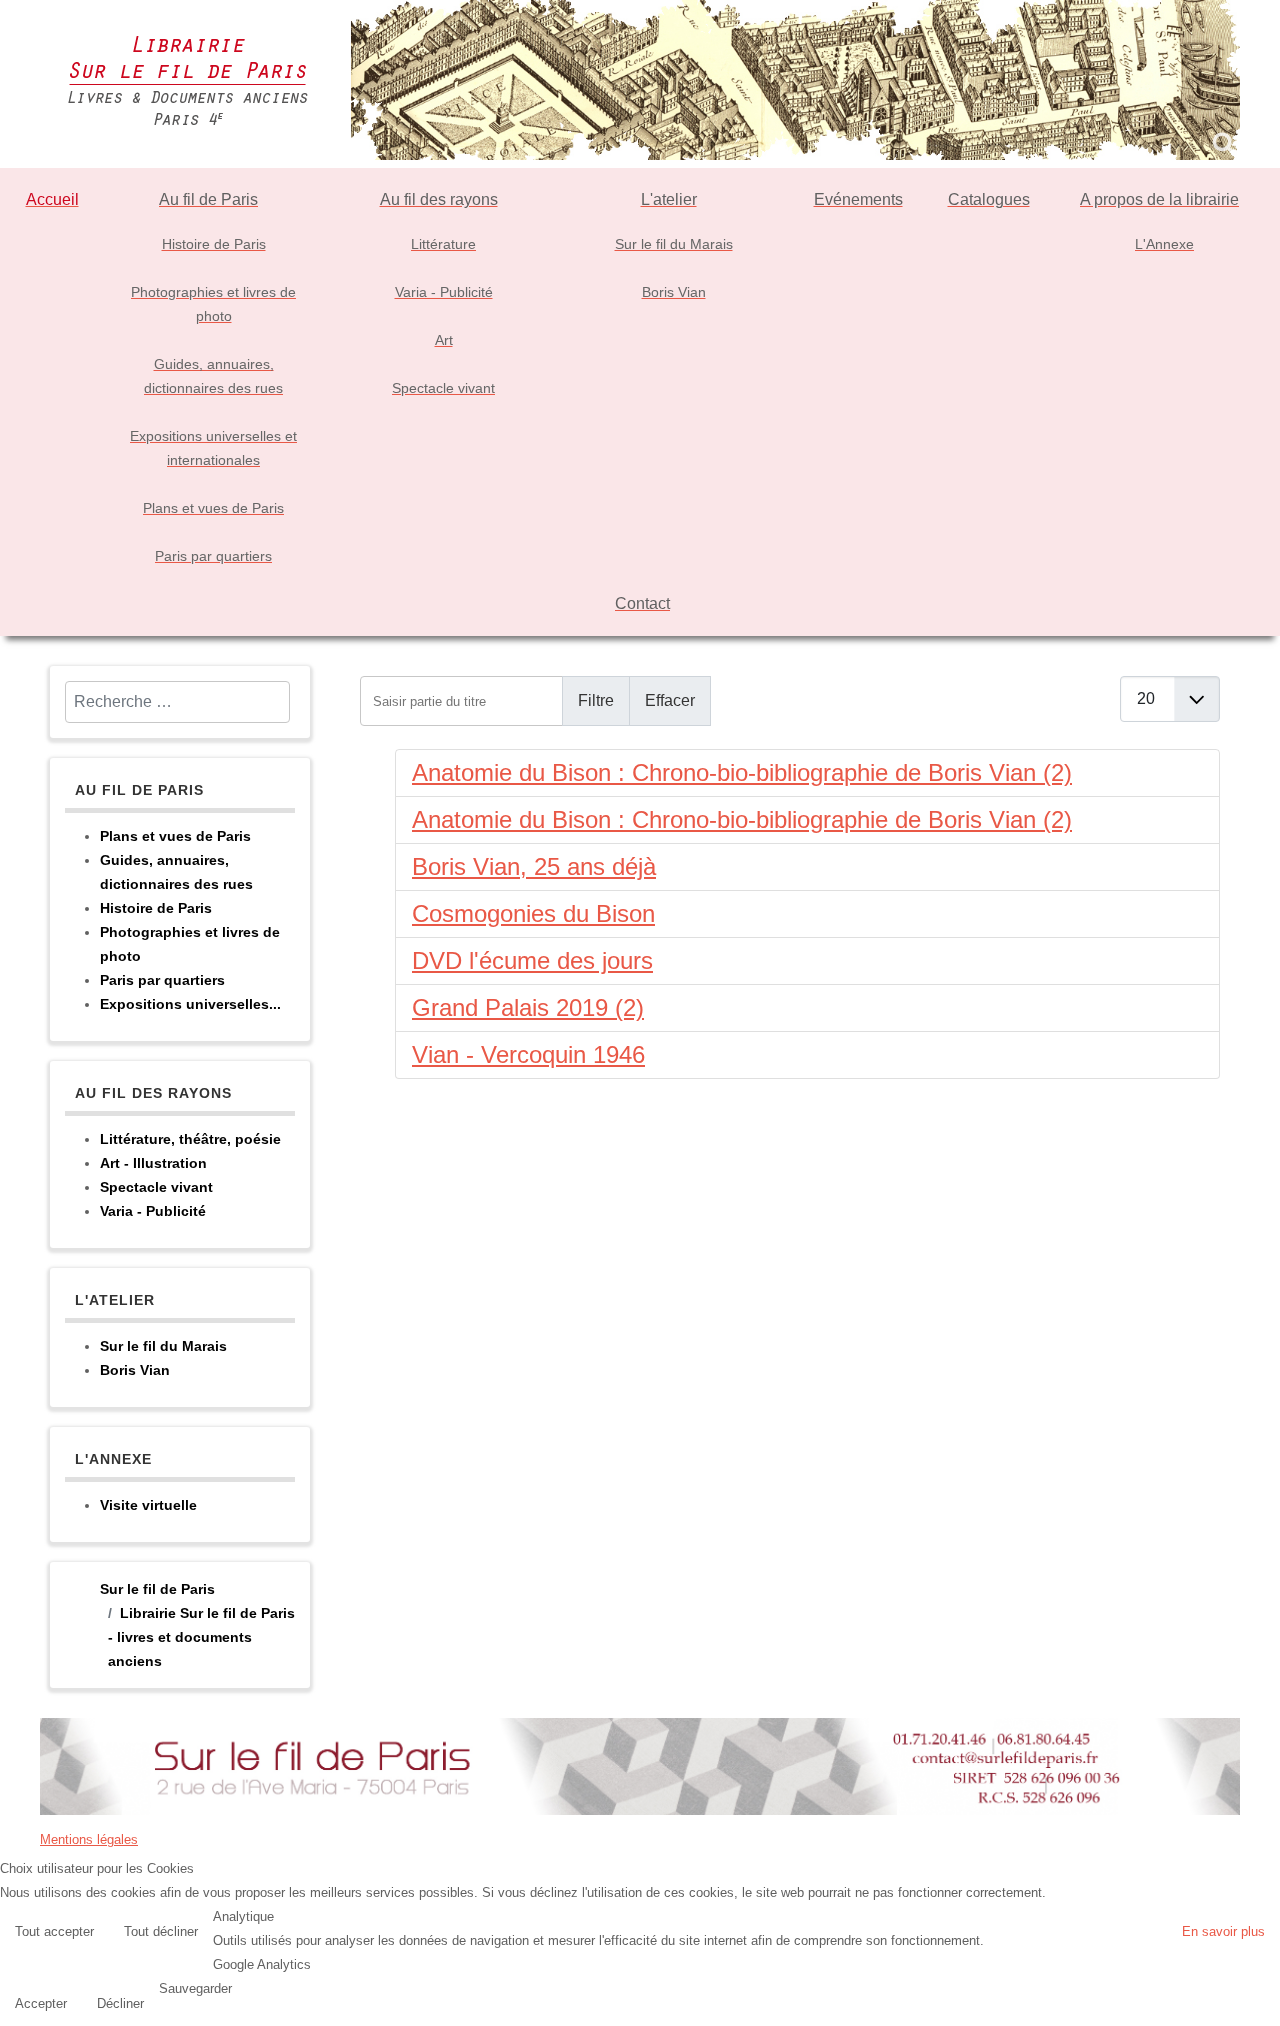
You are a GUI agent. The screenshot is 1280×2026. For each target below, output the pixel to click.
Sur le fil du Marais (163, 1346)
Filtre (596, 700)
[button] (1260, 2006)
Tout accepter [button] (54, 1931)
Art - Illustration (153, 1163)
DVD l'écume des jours (532, 960)
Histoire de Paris (156, 908)
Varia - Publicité (153, 1211)
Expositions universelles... (190, 1004)
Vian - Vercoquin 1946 (528, 1054)
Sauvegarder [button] (195, 1988)
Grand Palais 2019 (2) (528, 1007)
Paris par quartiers (162, 980)
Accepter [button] (41, 2003)
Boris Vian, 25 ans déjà (534, 866)
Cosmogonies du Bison (533, 913)
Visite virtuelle (148, 1505)
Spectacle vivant (156, 1187)
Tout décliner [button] (161, 1931)
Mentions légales (89, 1839)
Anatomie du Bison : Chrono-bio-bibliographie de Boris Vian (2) (742, 772)
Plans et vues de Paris (175, 836)
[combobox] (177, 702)
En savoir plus (1223, 1931)
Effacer (670, 700)
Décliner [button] (120, 2003)
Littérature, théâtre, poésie (190, 1139)
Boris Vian (135, 1370)
